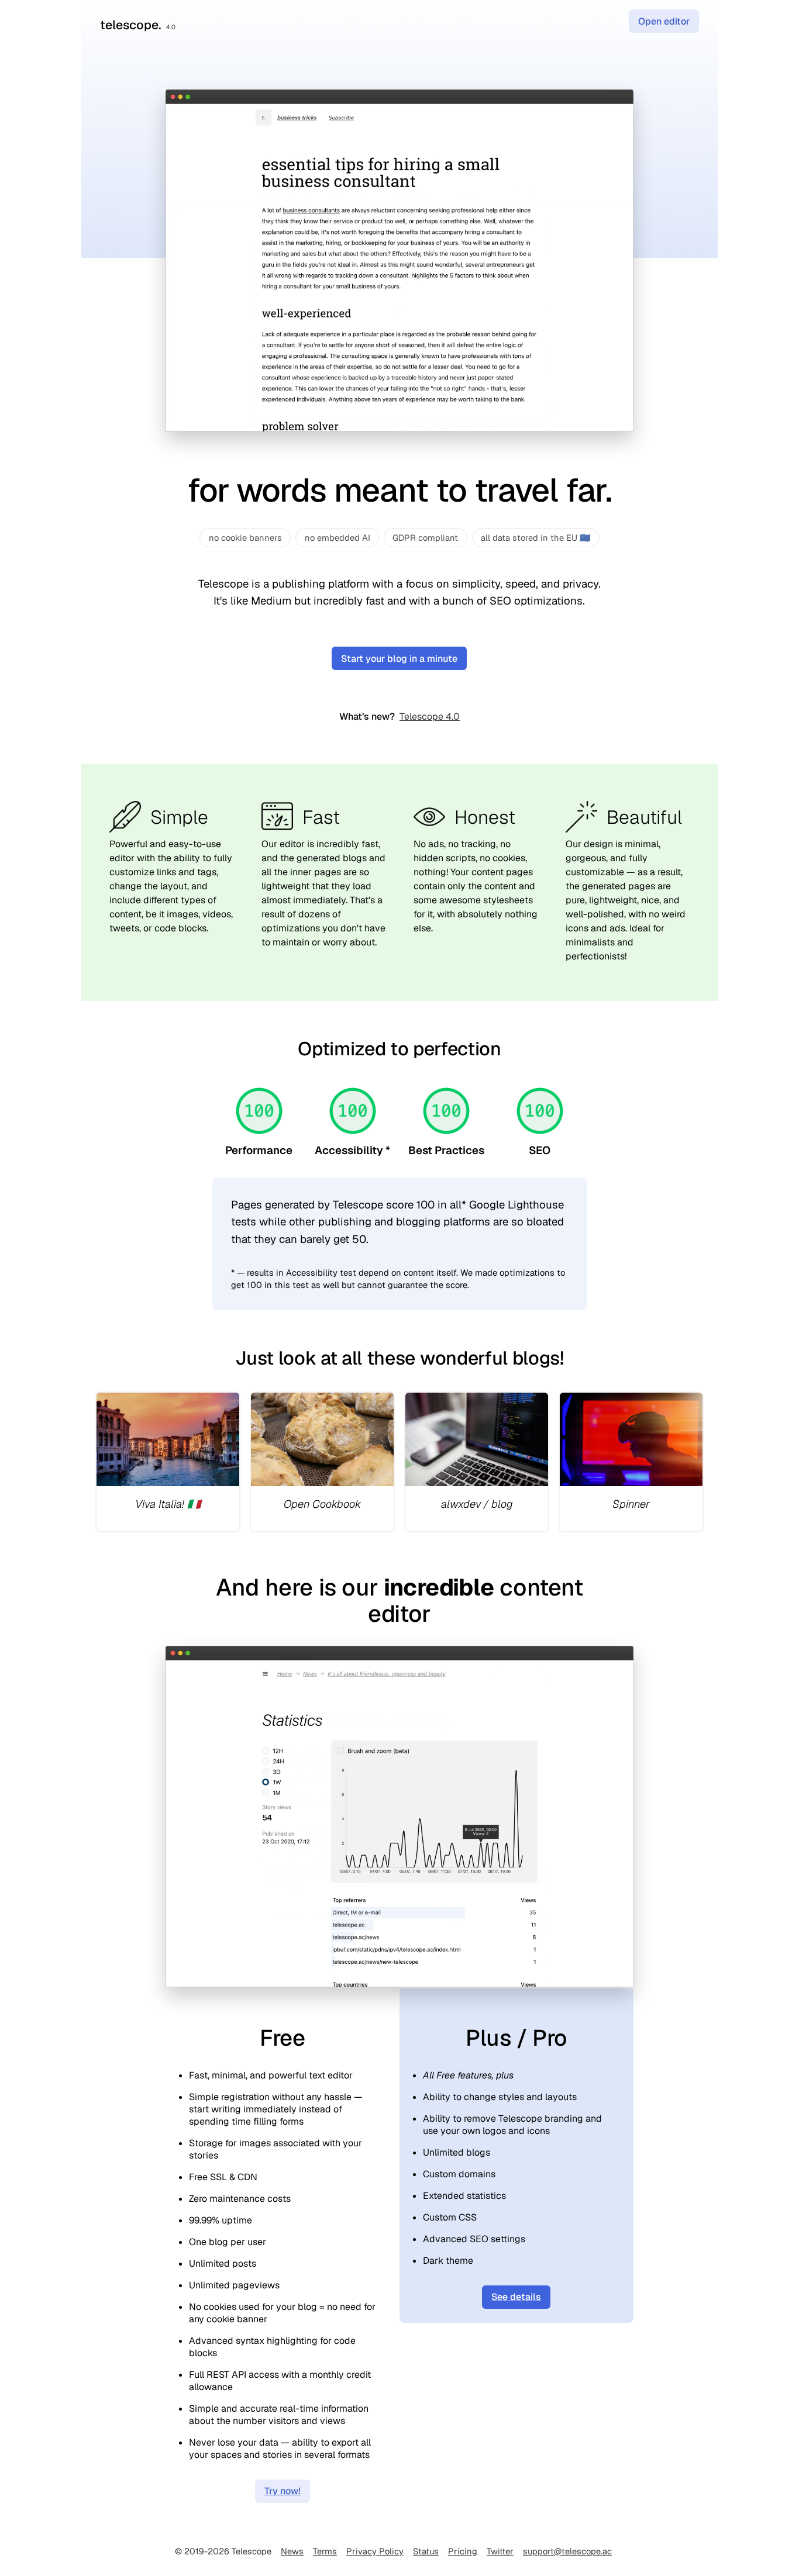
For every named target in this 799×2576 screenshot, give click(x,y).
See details (516, 2297)
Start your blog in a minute (399, 659)
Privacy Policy (375, 2551)
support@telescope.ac (567, 2551)
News (292, 2551)
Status (426, 2551)
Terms (325, 2551)
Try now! (283, 2491)
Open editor (664, 21)
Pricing (463, 2551)
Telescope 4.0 (430, 716)
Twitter (500, 2551)
